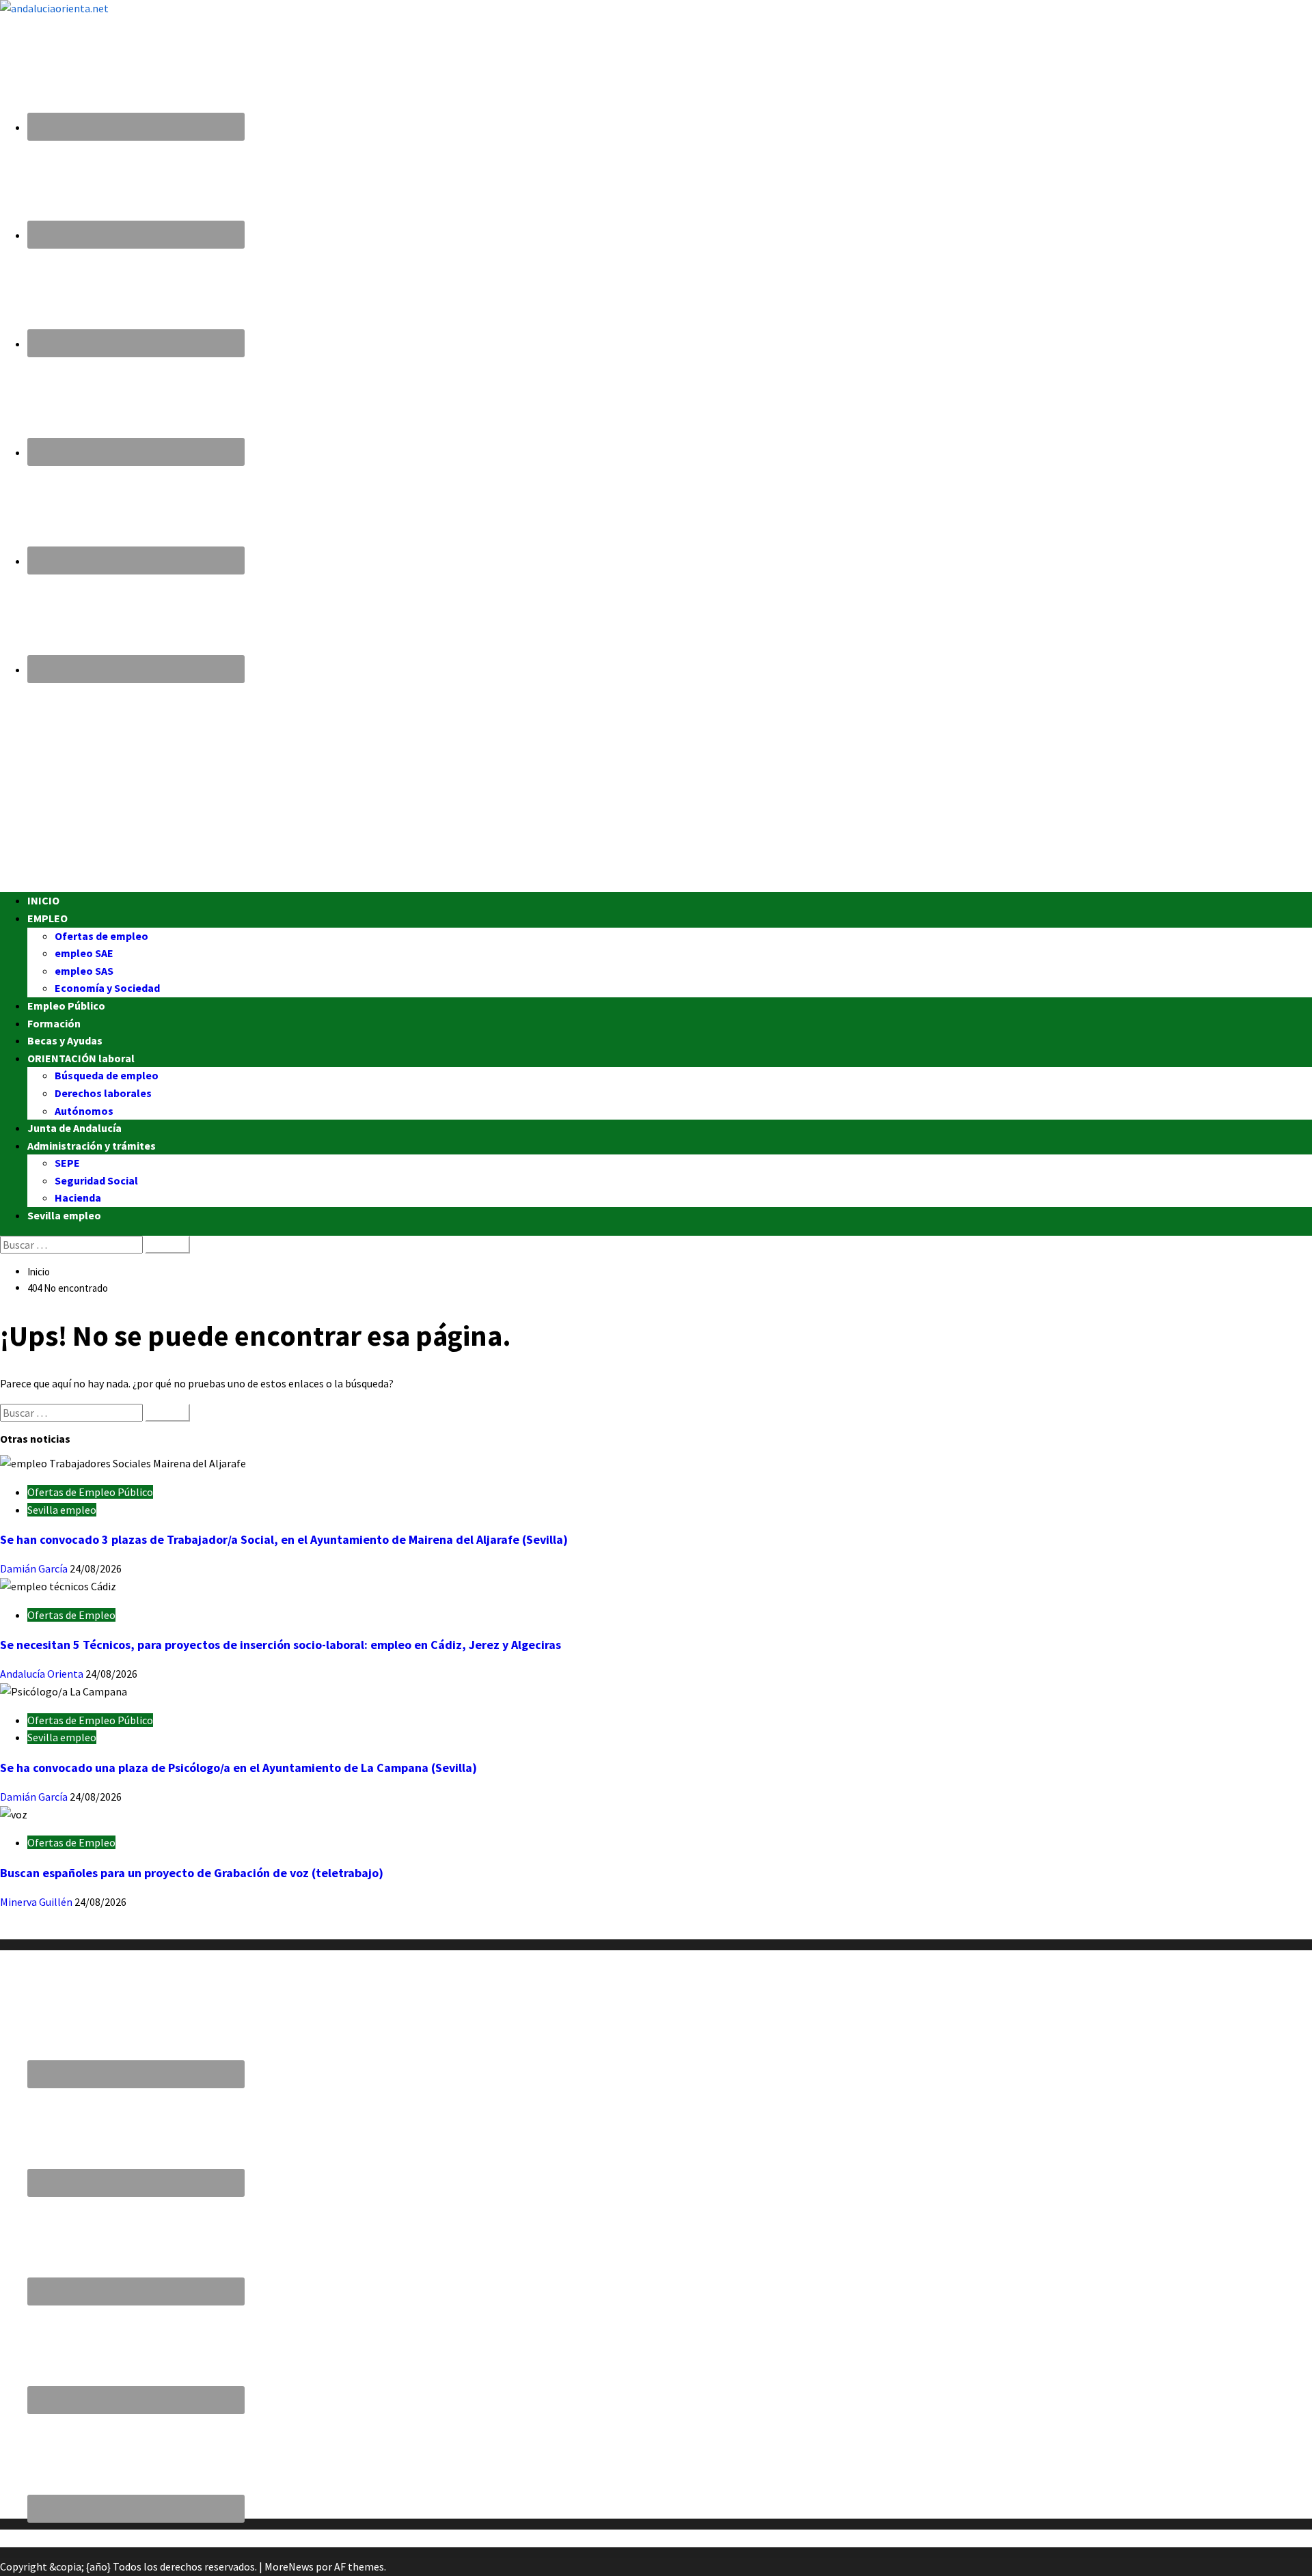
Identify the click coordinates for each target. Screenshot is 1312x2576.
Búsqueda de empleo (107, 1075)
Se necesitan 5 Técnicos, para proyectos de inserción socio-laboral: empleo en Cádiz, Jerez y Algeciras (281, 1645)
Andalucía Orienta (43, 1674)
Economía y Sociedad (107, 988)
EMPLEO (47, 918)
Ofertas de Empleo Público (90, 1492)
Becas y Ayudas (65, 1040)
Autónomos (84, 1111)
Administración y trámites (92, 1146)
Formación (54, 1023)
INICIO (43, 900)
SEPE (67, 1163)
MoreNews (289, 2566)
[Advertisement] (410, 786)
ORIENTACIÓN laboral (81, 1058)
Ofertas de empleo (101, 936)
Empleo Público (66, 1006)
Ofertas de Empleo (71, 1615)
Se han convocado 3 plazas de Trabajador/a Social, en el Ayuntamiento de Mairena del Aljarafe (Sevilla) (284, 1539)
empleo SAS (84, 971)
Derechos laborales (103, 1093)
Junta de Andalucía (74, 1128)
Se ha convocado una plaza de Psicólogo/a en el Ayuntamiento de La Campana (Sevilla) (238, 1768)
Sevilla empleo (64, 1215)
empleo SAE (84, 953)
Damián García (35, 1568)
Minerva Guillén (37, 1902)
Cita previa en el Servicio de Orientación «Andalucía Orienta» (139, 2538)
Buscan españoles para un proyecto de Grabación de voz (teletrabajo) (192, 1873)
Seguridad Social (96, 1180)
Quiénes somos (36, 1930)
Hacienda (78, 1197)
